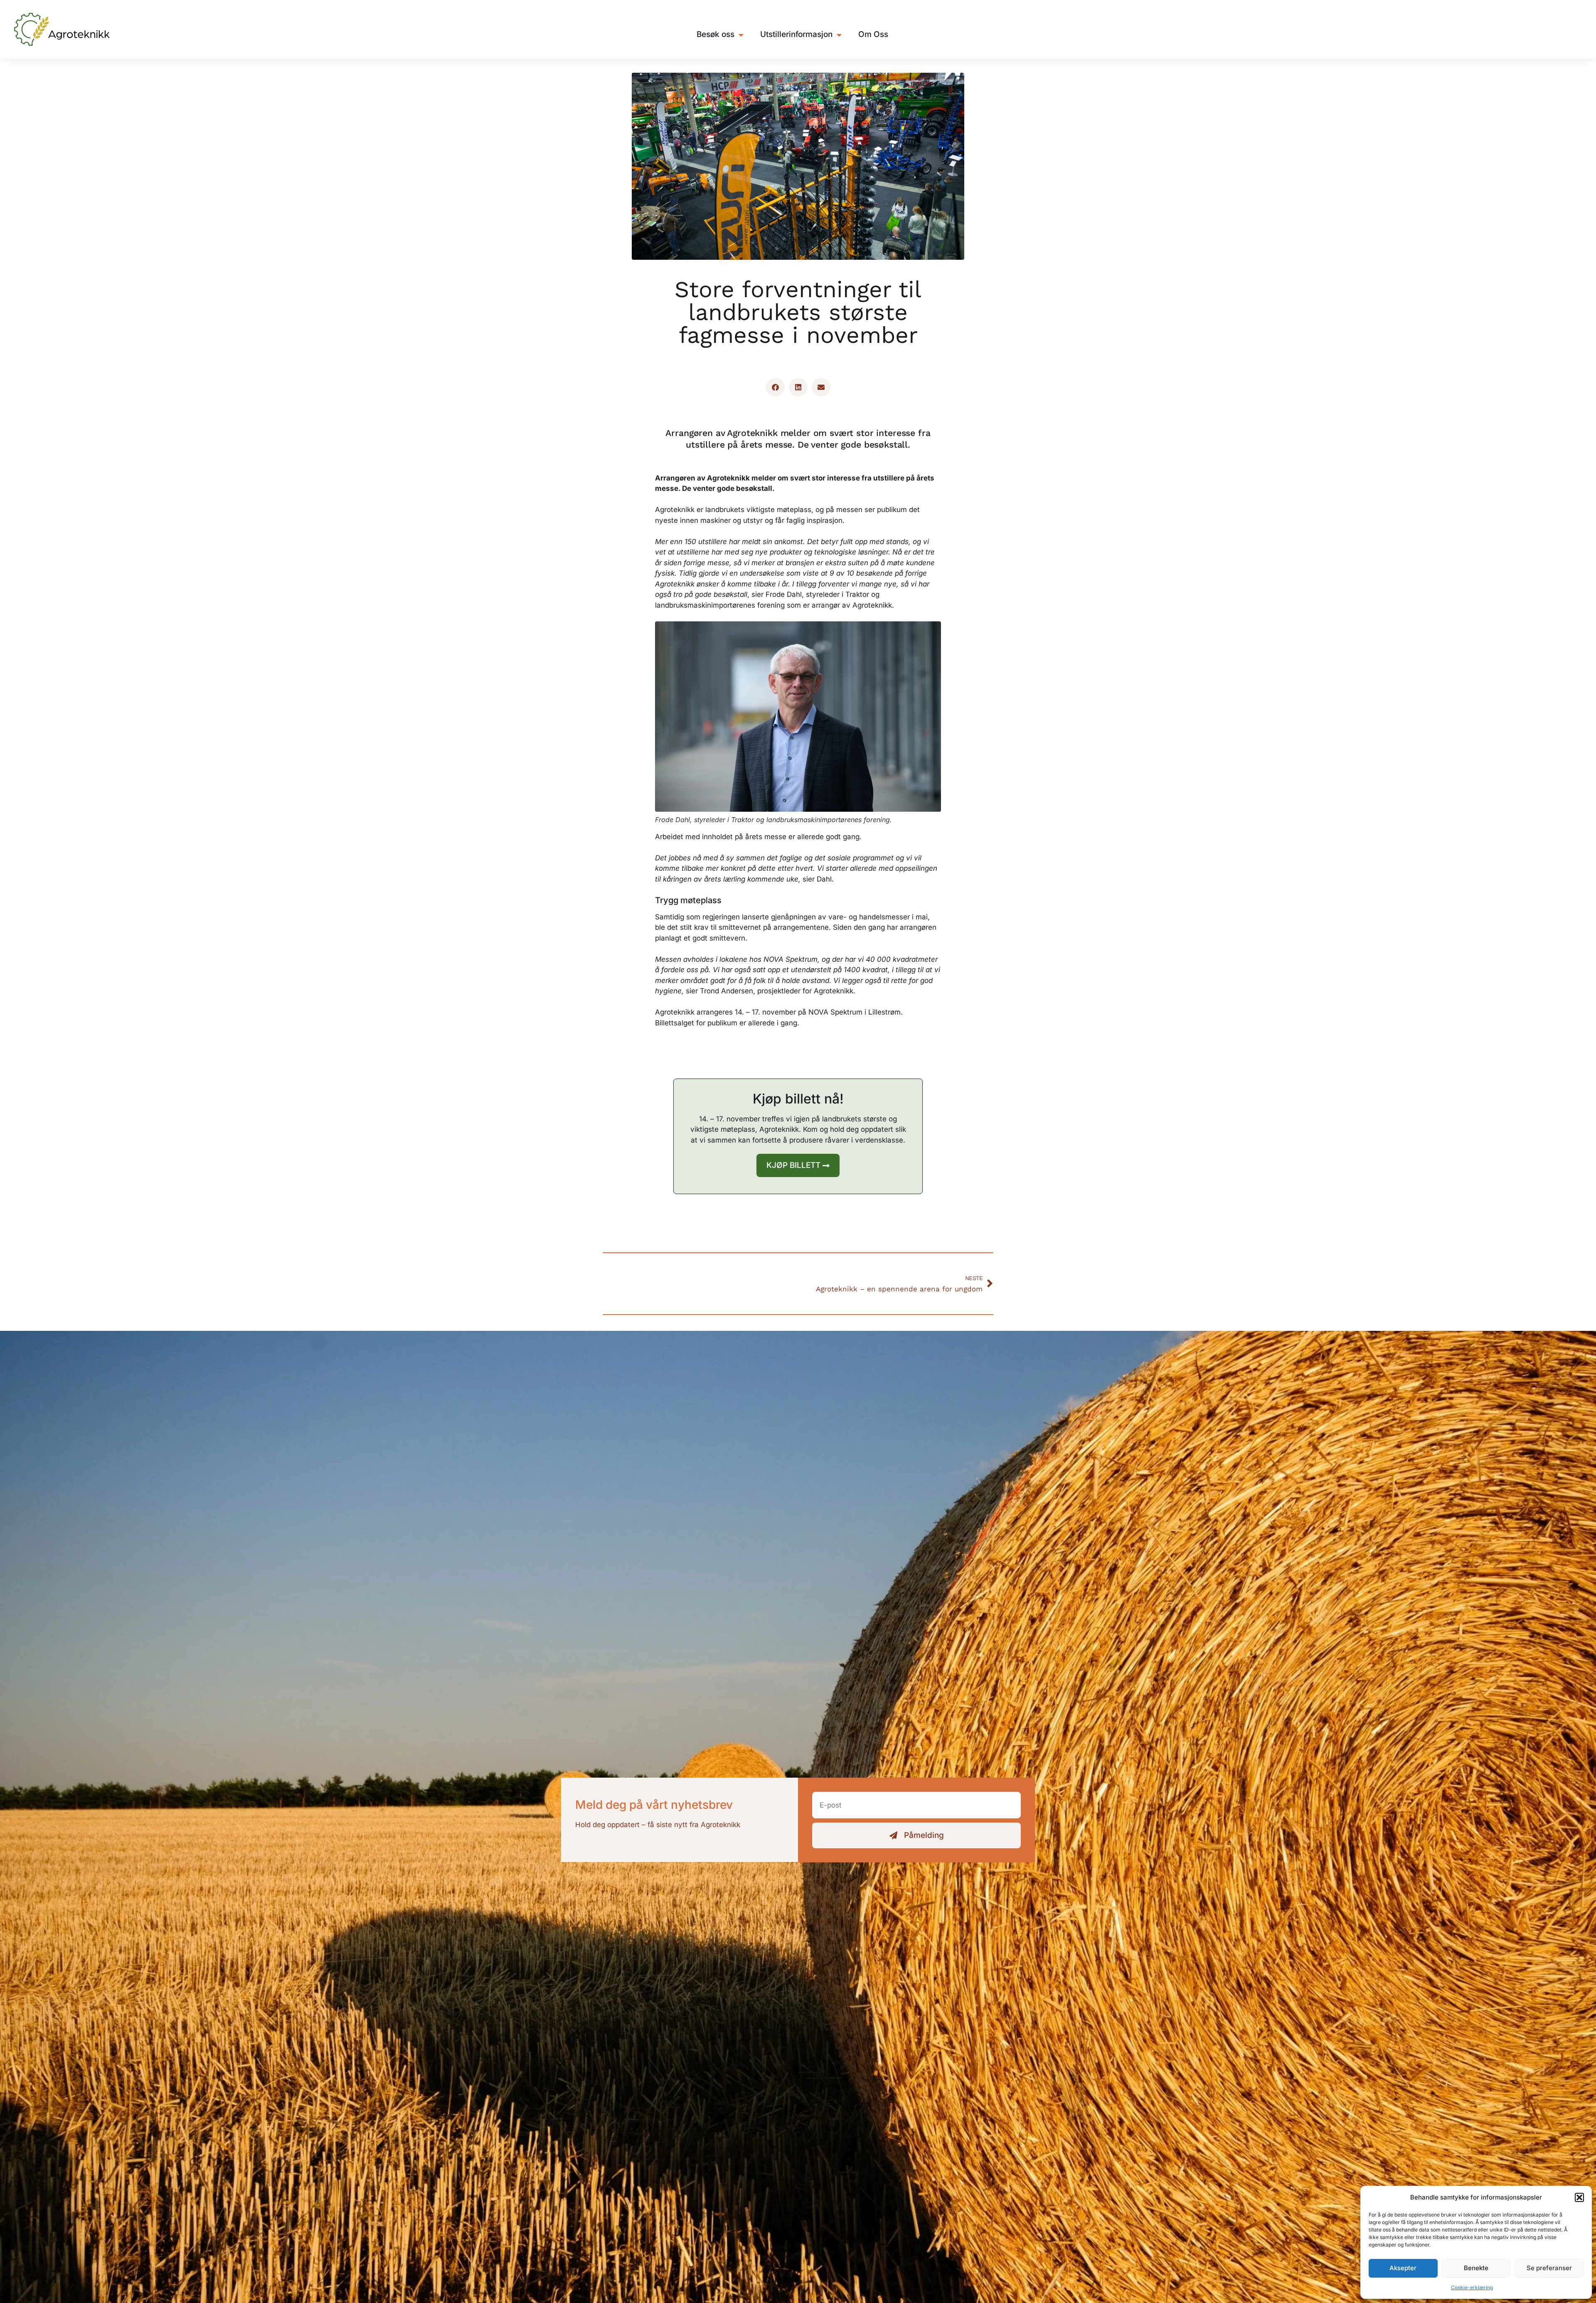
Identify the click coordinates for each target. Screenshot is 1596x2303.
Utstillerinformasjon (796, 34)
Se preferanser (1549, 2268)
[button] (1579, 2197)
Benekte (1476, 2268)
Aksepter (1403, 2268)
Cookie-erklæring (1472, 2287)
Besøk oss (715, 34)
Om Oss (873, 34)
